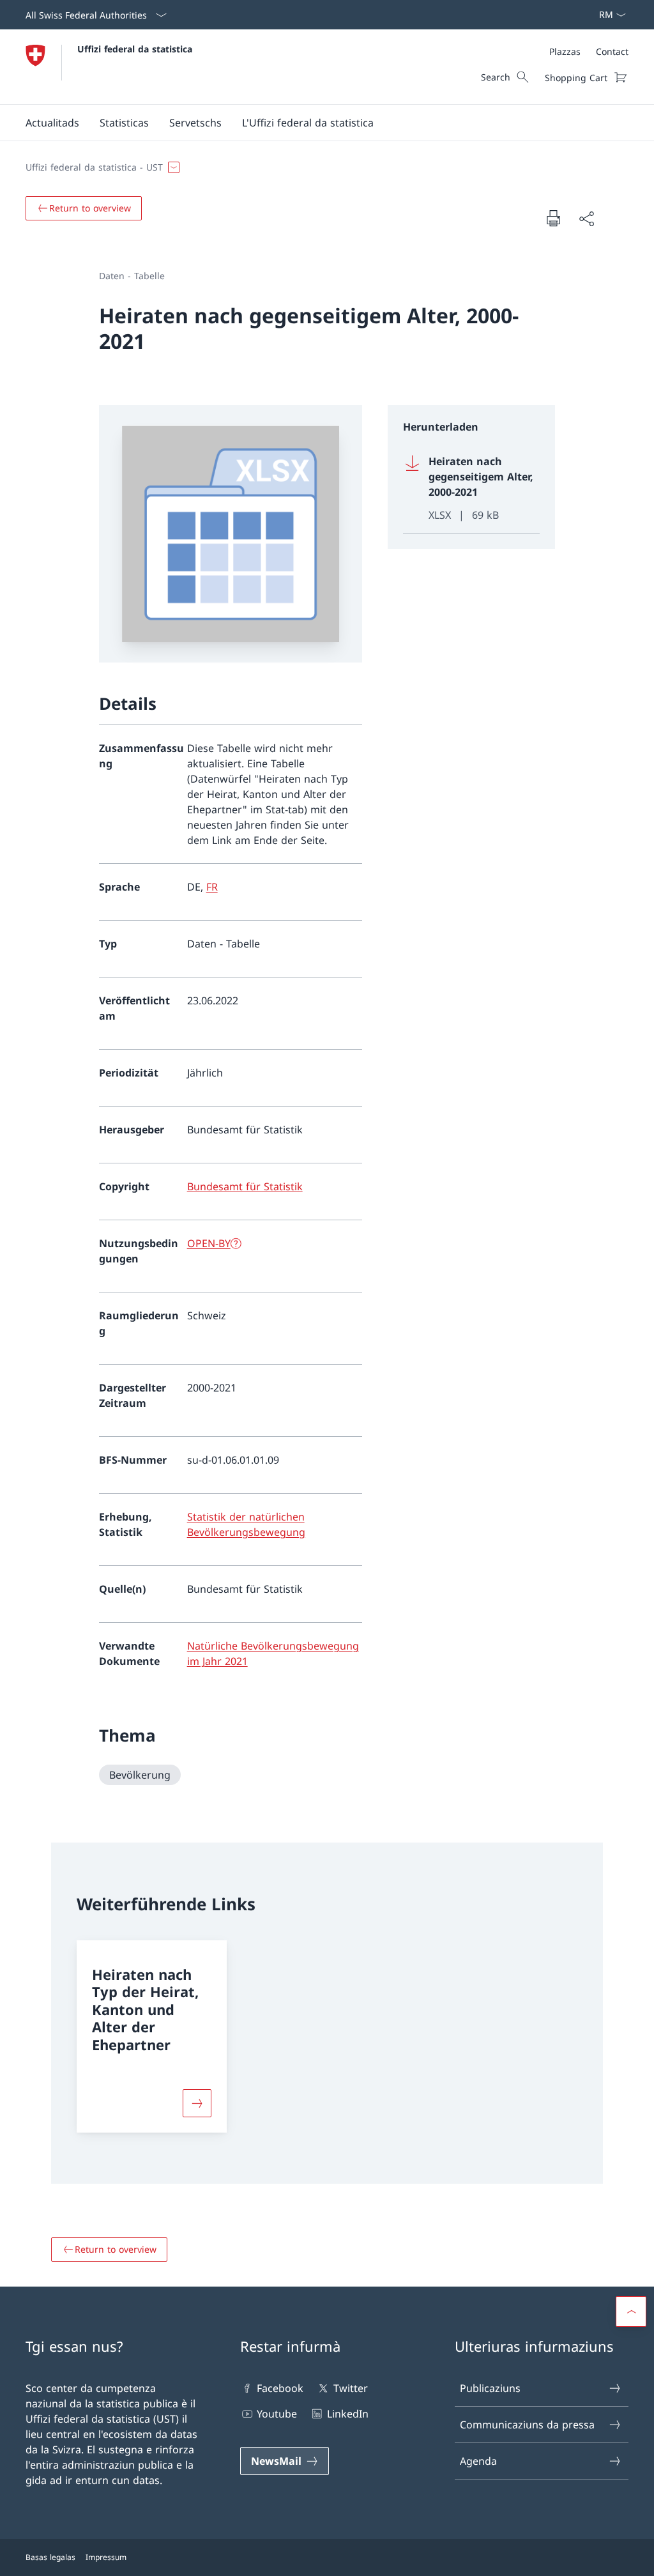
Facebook (280, 2388)
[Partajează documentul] (586, 218)
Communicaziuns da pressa (527, 2425)
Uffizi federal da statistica (135, 49)
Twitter (350, 2388)
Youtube (277, 2414)
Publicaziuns (490, 2388)
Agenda (478, 2461)
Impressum (106, 2557)
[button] (52, 123)
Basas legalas (50, 2557)
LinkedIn (347, 2414)
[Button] (197, 2103)
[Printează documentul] (553, 218)
